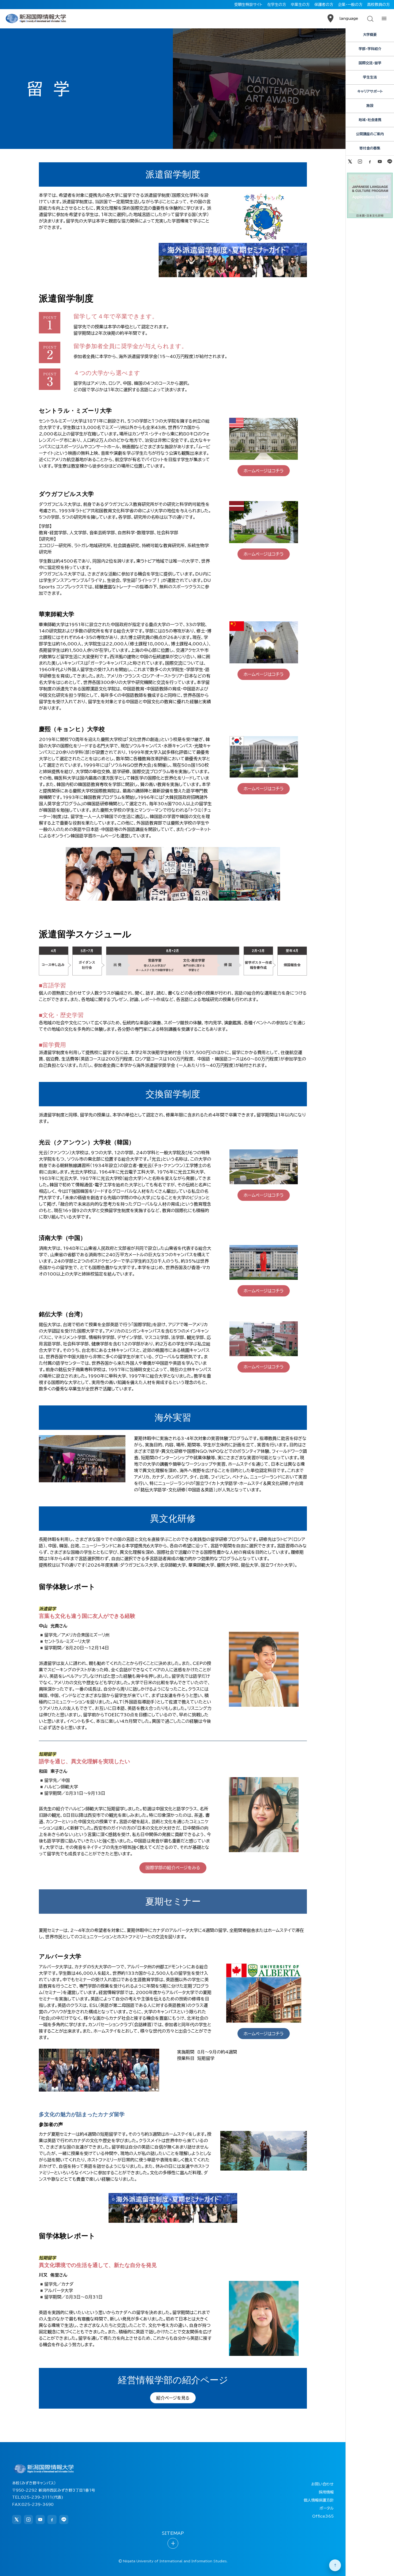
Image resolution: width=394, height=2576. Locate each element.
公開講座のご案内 (370, 134)
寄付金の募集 (370, 148)
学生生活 (370, 77)
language (349, 18)
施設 (370, 106)
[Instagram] (360, 161)
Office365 (323, 2516)
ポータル (327, 2508)
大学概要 (370, 35)
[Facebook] (370, 161)
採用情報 (326, 2492)
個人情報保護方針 (319, 2500)
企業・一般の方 (350, 5)
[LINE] (390, 161)
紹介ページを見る (173, 2398)
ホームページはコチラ (264, 471)
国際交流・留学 (370, 63)
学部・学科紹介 (370, 49)
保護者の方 (324, 5)
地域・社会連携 (370, 120)
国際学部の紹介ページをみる (173, 1868)
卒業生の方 (300, 5)
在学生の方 (277, 5)
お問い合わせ (322, 2484)
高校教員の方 (378, 5)
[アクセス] (330, 18)
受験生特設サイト (248, 5)
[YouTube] (380, 161)
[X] (350, 161)
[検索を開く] (370, 18)
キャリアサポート (370, 91)
